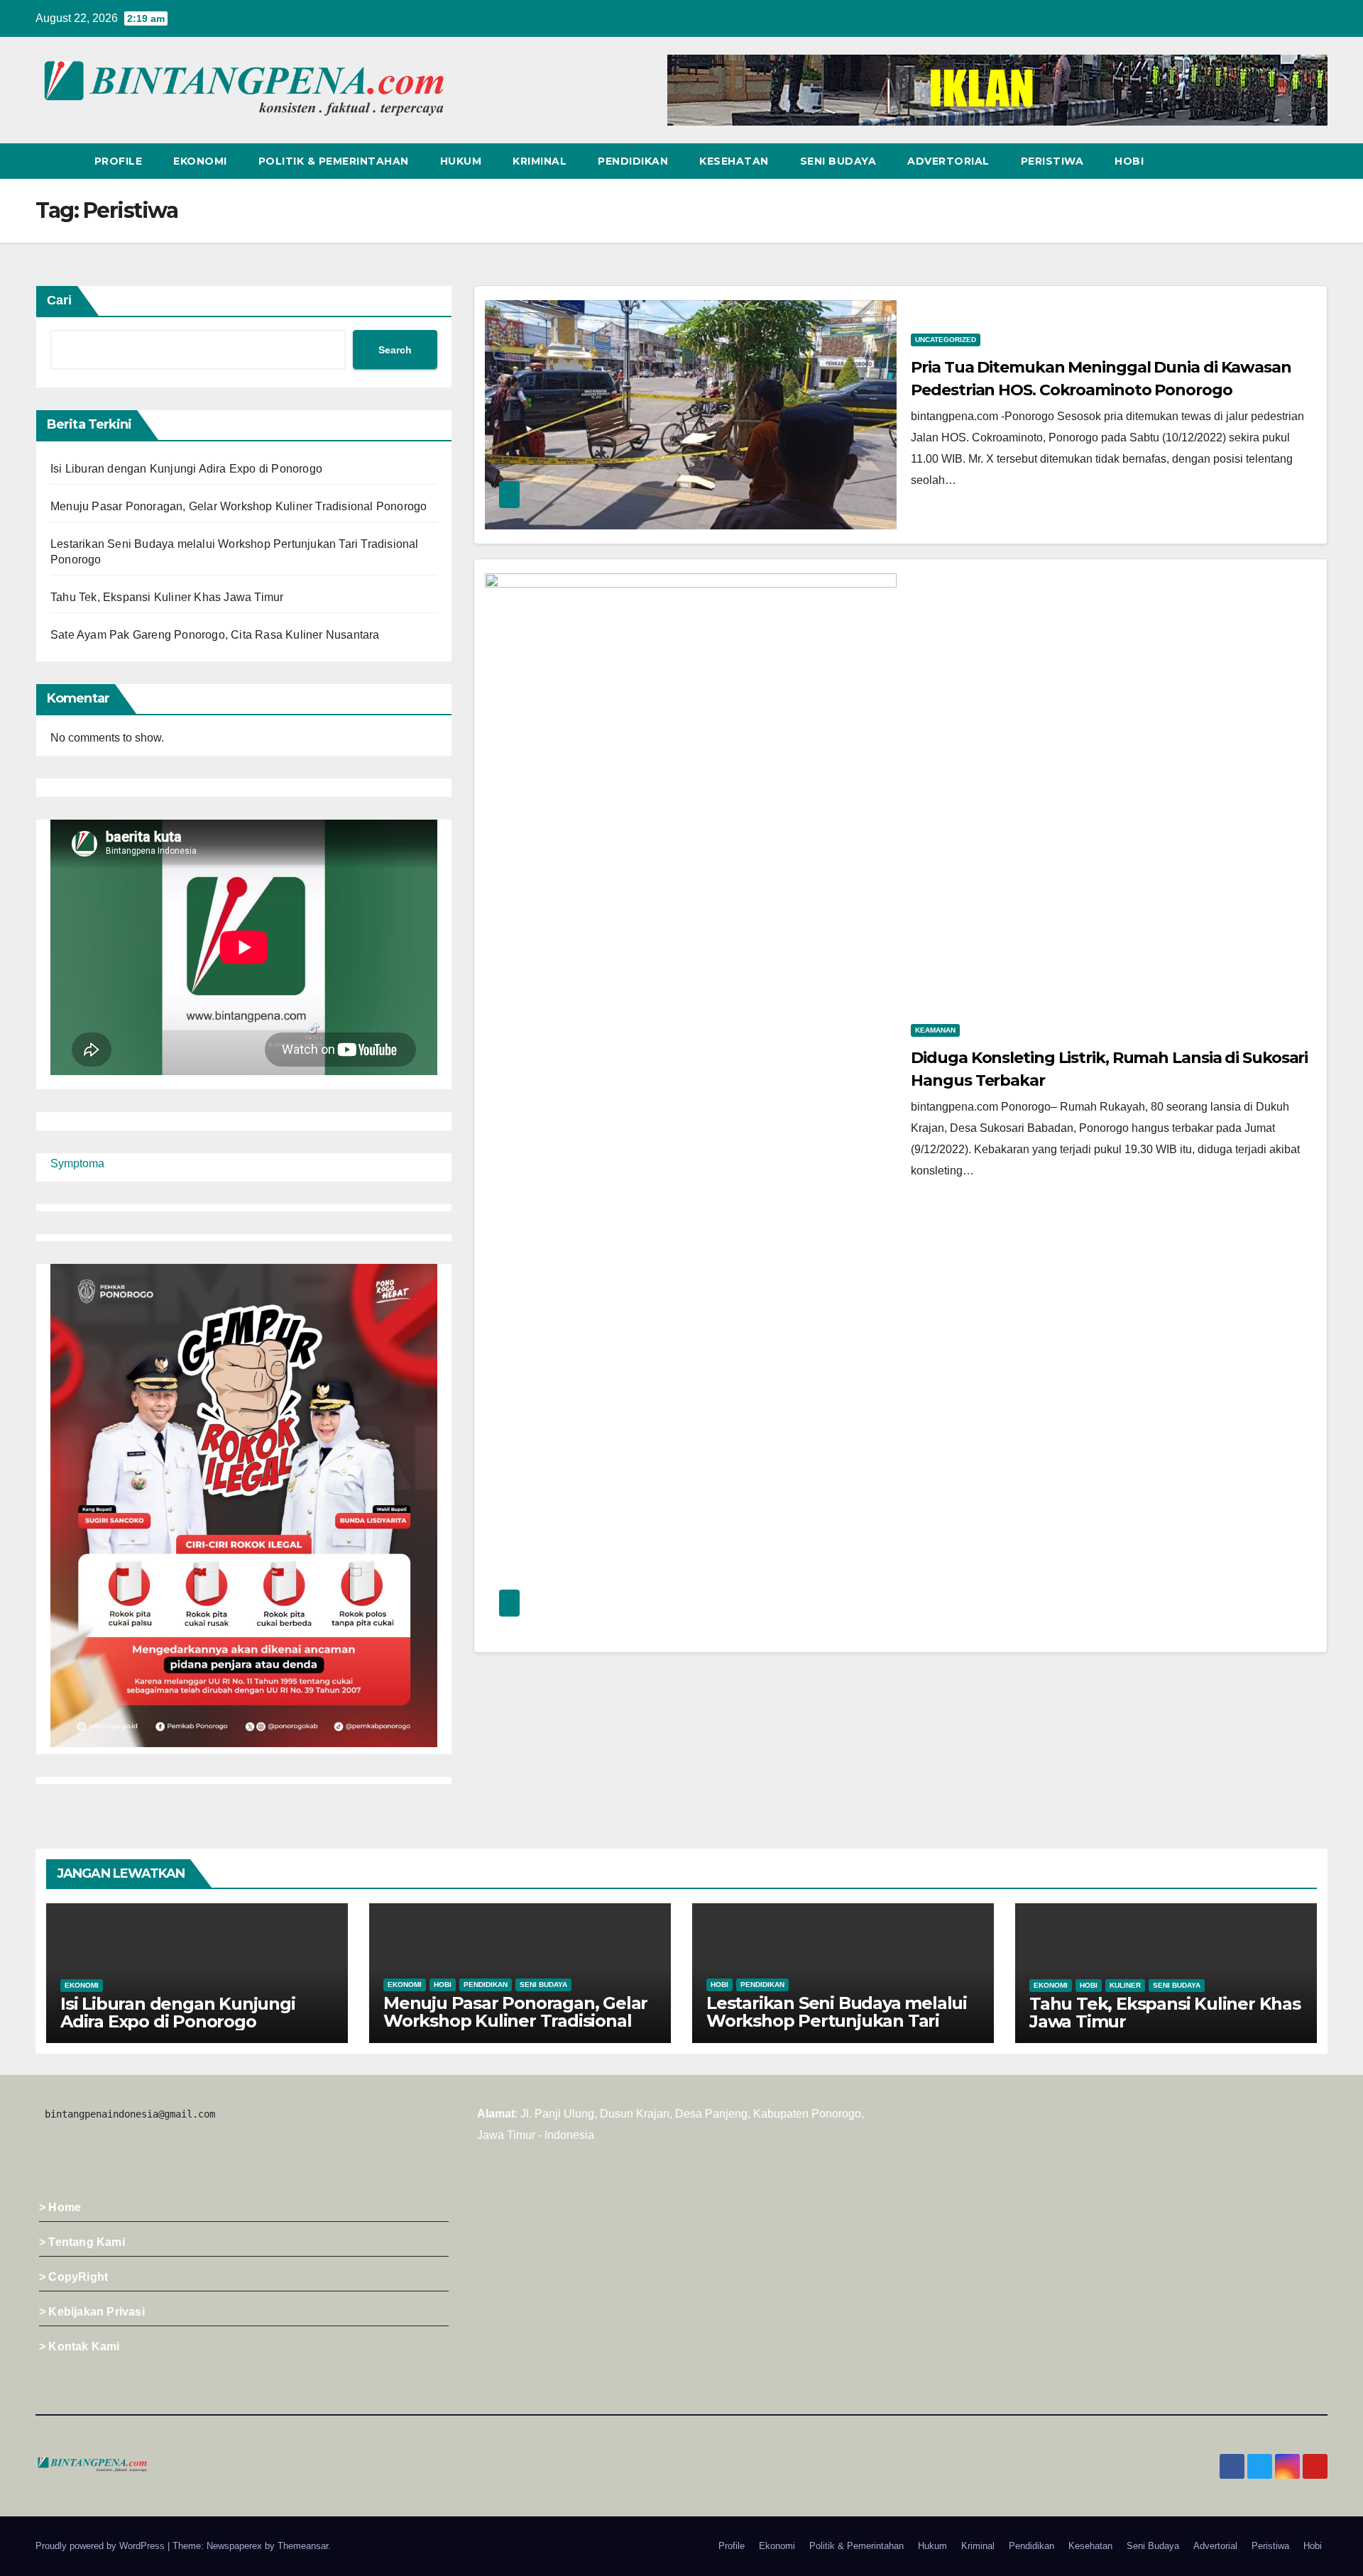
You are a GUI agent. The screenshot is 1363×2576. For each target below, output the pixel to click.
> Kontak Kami (80, 2346)
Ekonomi (200, 161)
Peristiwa (1052, 161)
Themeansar (303, 2546)
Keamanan (935, 1030)
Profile (119, 161)
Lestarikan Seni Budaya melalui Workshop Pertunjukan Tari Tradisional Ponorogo (837, 2021)
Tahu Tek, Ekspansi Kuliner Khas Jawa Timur (167, 597)
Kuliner (1125, 1985)
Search (395, 350)
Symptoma (77, 1163)
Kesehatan (734, 161)
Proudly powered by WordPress (102, 2546)
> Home (60, 2207)
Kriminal (540, 161)
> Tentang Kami (82, 2242)
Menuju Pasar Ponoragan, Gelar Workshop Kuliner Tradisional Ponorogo (239, 506)
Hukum (461, 161)
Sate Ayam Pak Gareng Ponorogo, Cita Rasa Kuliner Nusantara (215, 635)
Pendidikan (633, 161)
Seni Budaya (838, 161)
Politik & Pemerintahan (334, 161)
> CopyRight (73, 2277)
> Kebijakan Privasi (92, 2312)
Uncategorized (946, 340)
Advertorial (948, 161)
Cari (59, 300)
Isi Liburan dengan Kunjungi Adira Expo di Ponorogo (186, 469)
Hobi (1129, 161)
